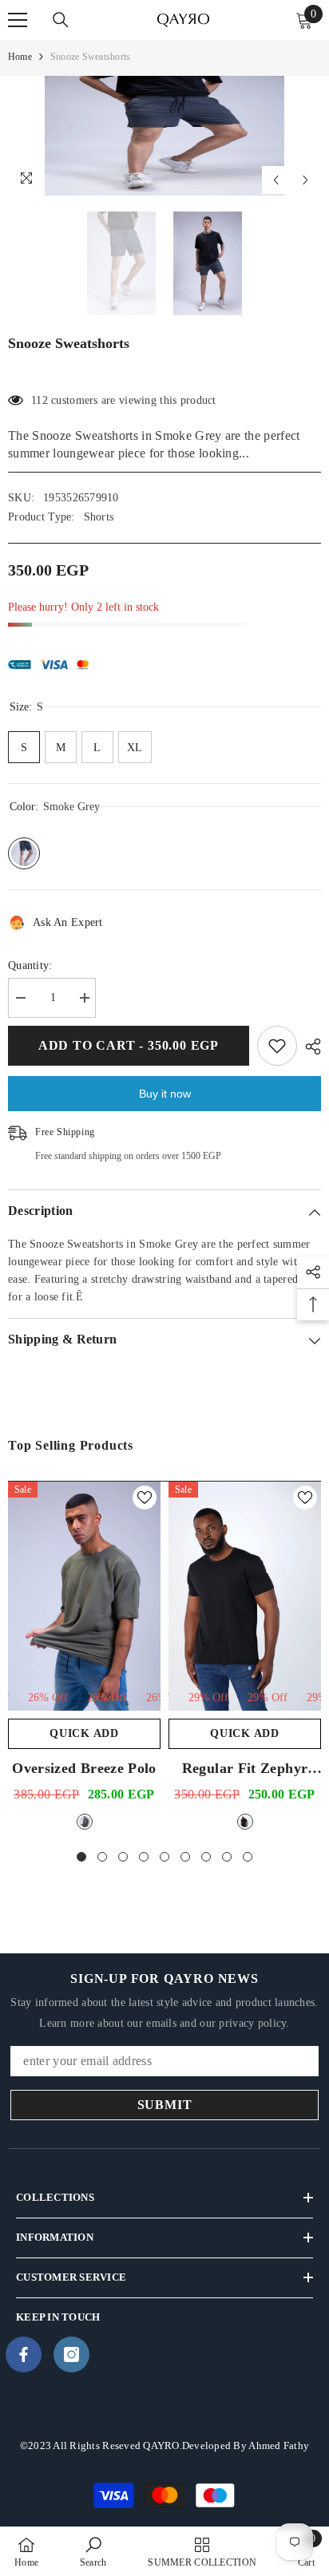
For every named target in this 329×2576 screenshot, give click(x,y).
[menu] (18, 20)
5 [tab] (164, 1857)
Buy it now (165, 1094)
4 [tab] (144, 1857)
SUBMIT (165, 2105)
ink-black (245, 1822)
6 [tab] (185, 1857)
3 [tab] (123, 1857)
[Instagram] (71, 2354)
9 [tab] (248, 1857)
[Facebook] (24, 2354)
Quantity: (30, 966)
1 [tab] (81, 1857)
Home (20, 57)
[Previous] (276, 180)
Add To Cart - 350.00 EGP (125, 1045)
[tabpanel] (84, 1658)
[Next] (305, 180)
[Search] (61, 20)
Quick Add (84, 1733)
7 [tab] (206, 1857)
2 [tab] (102, 1857)
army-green (85, 1822)
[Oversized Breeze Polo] (84, 1596)
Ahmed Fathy (279, 2445)
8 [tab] (227, 1857)
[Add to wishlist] (277, 1046)
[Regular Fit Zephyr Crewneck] (245, 1596)
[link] (93, 2551)
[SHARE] (309, 1047)
